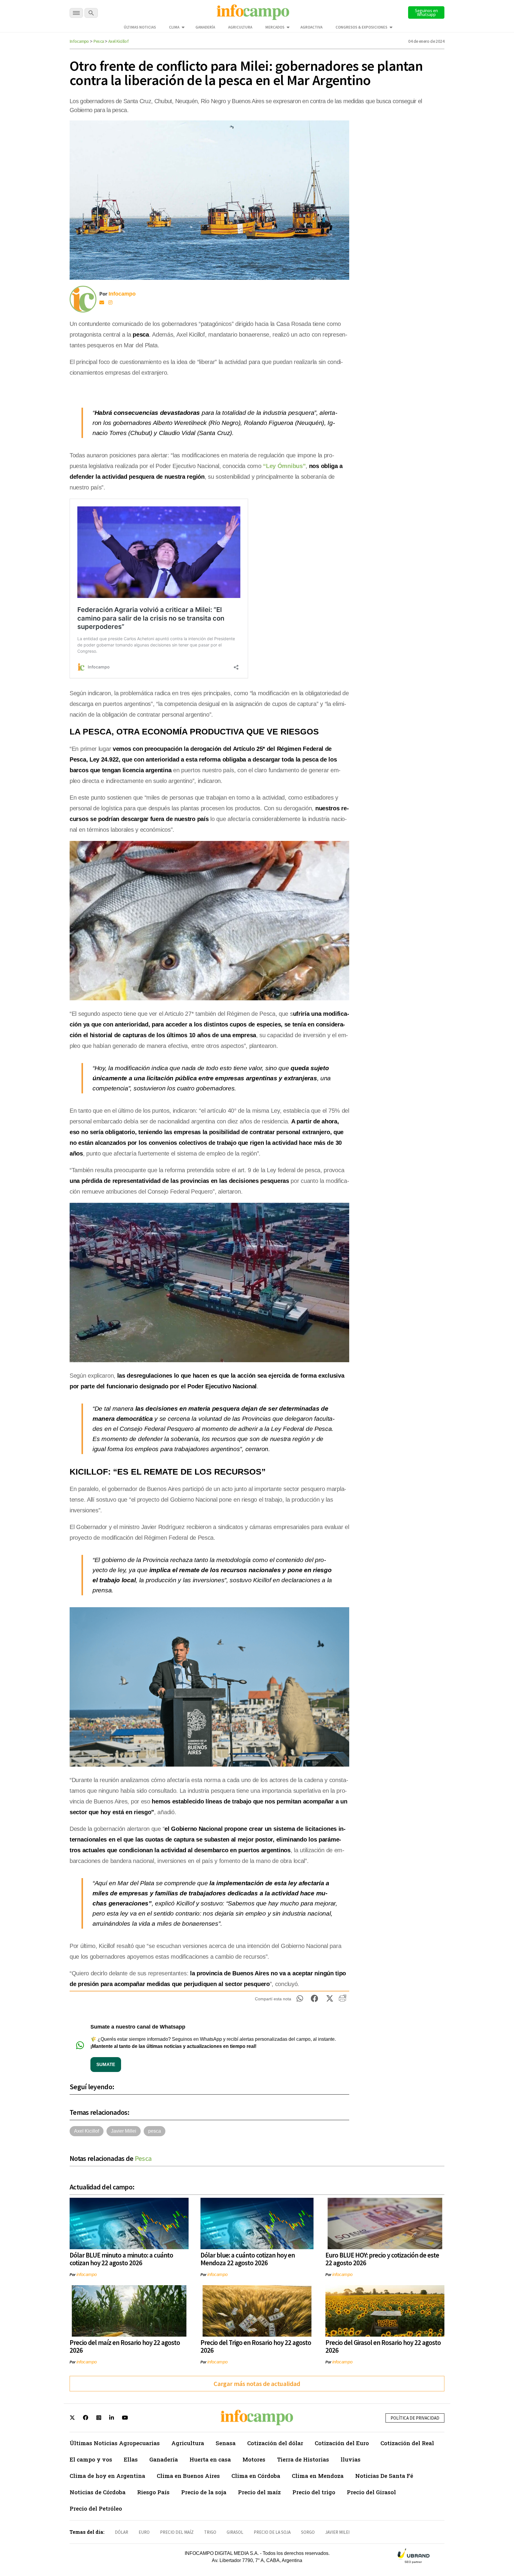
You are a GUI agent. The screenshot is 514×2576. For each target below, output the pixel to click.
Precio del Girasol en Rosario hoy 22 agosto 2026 (383, 2346)
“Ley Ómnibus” (284, 466)
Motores (254, 2459)
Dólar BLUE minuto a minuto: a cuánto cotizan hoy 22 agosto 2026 (121, 2259)
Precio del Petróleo (96, 2508)
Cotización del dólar (275, 2443)
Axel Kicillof (118, 41)
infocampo (87, 2274)
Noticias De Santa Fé (384, 2476)
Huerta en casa (210, 2459)
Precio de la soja (204, 2492)
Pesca (99, 41)
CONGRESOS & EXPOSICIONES (361, 27)
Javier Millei (124, 2131)
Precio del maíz (259, 2492)
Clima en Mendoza (318, 2476)
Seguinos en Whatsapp (426, 12)
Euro (144, 2532)
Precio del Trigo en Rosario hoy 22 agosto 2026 (256, 2346)
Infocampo (79, 41)
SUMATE (106, 2064)
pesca (155, 2131)
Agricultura (240, 27)
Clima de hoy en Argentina (107, 2476)
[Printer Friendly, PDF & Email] (343, 2000)
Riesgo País (153, 2492)
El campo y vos (91, 2459)
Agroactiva (311, 27)
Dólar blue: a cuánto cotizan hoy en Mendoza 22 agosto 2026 (248, 2259)
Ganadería (205, 27)
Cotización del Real (407, 2443)
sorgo (308, 2532)
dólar (122, 2532)
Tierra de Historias (303, 2459)
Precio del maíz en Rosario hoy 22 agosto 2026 (125, 2346)
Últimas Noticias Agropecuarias (115, 2443)
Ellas (131, 2459)
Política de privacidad (415, 2418)
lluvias (351, 2459)
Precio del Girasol (371, 2492)
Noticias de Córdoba (98, 2492)
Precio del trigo (314, 2492)
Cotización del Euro (342, 2443)
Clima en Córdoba (256, 2476)
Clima (174, 27)
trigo (210, 2532)
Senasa (226, 2443)
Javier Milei (337, 2532)
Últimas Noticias (140, 27)
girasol (235, 2532)
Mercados (275, 27)
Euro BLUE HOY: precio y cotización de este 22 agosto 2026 (382, 2259)
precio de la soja (272, 2532)
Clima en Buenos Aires (188, 2476)
